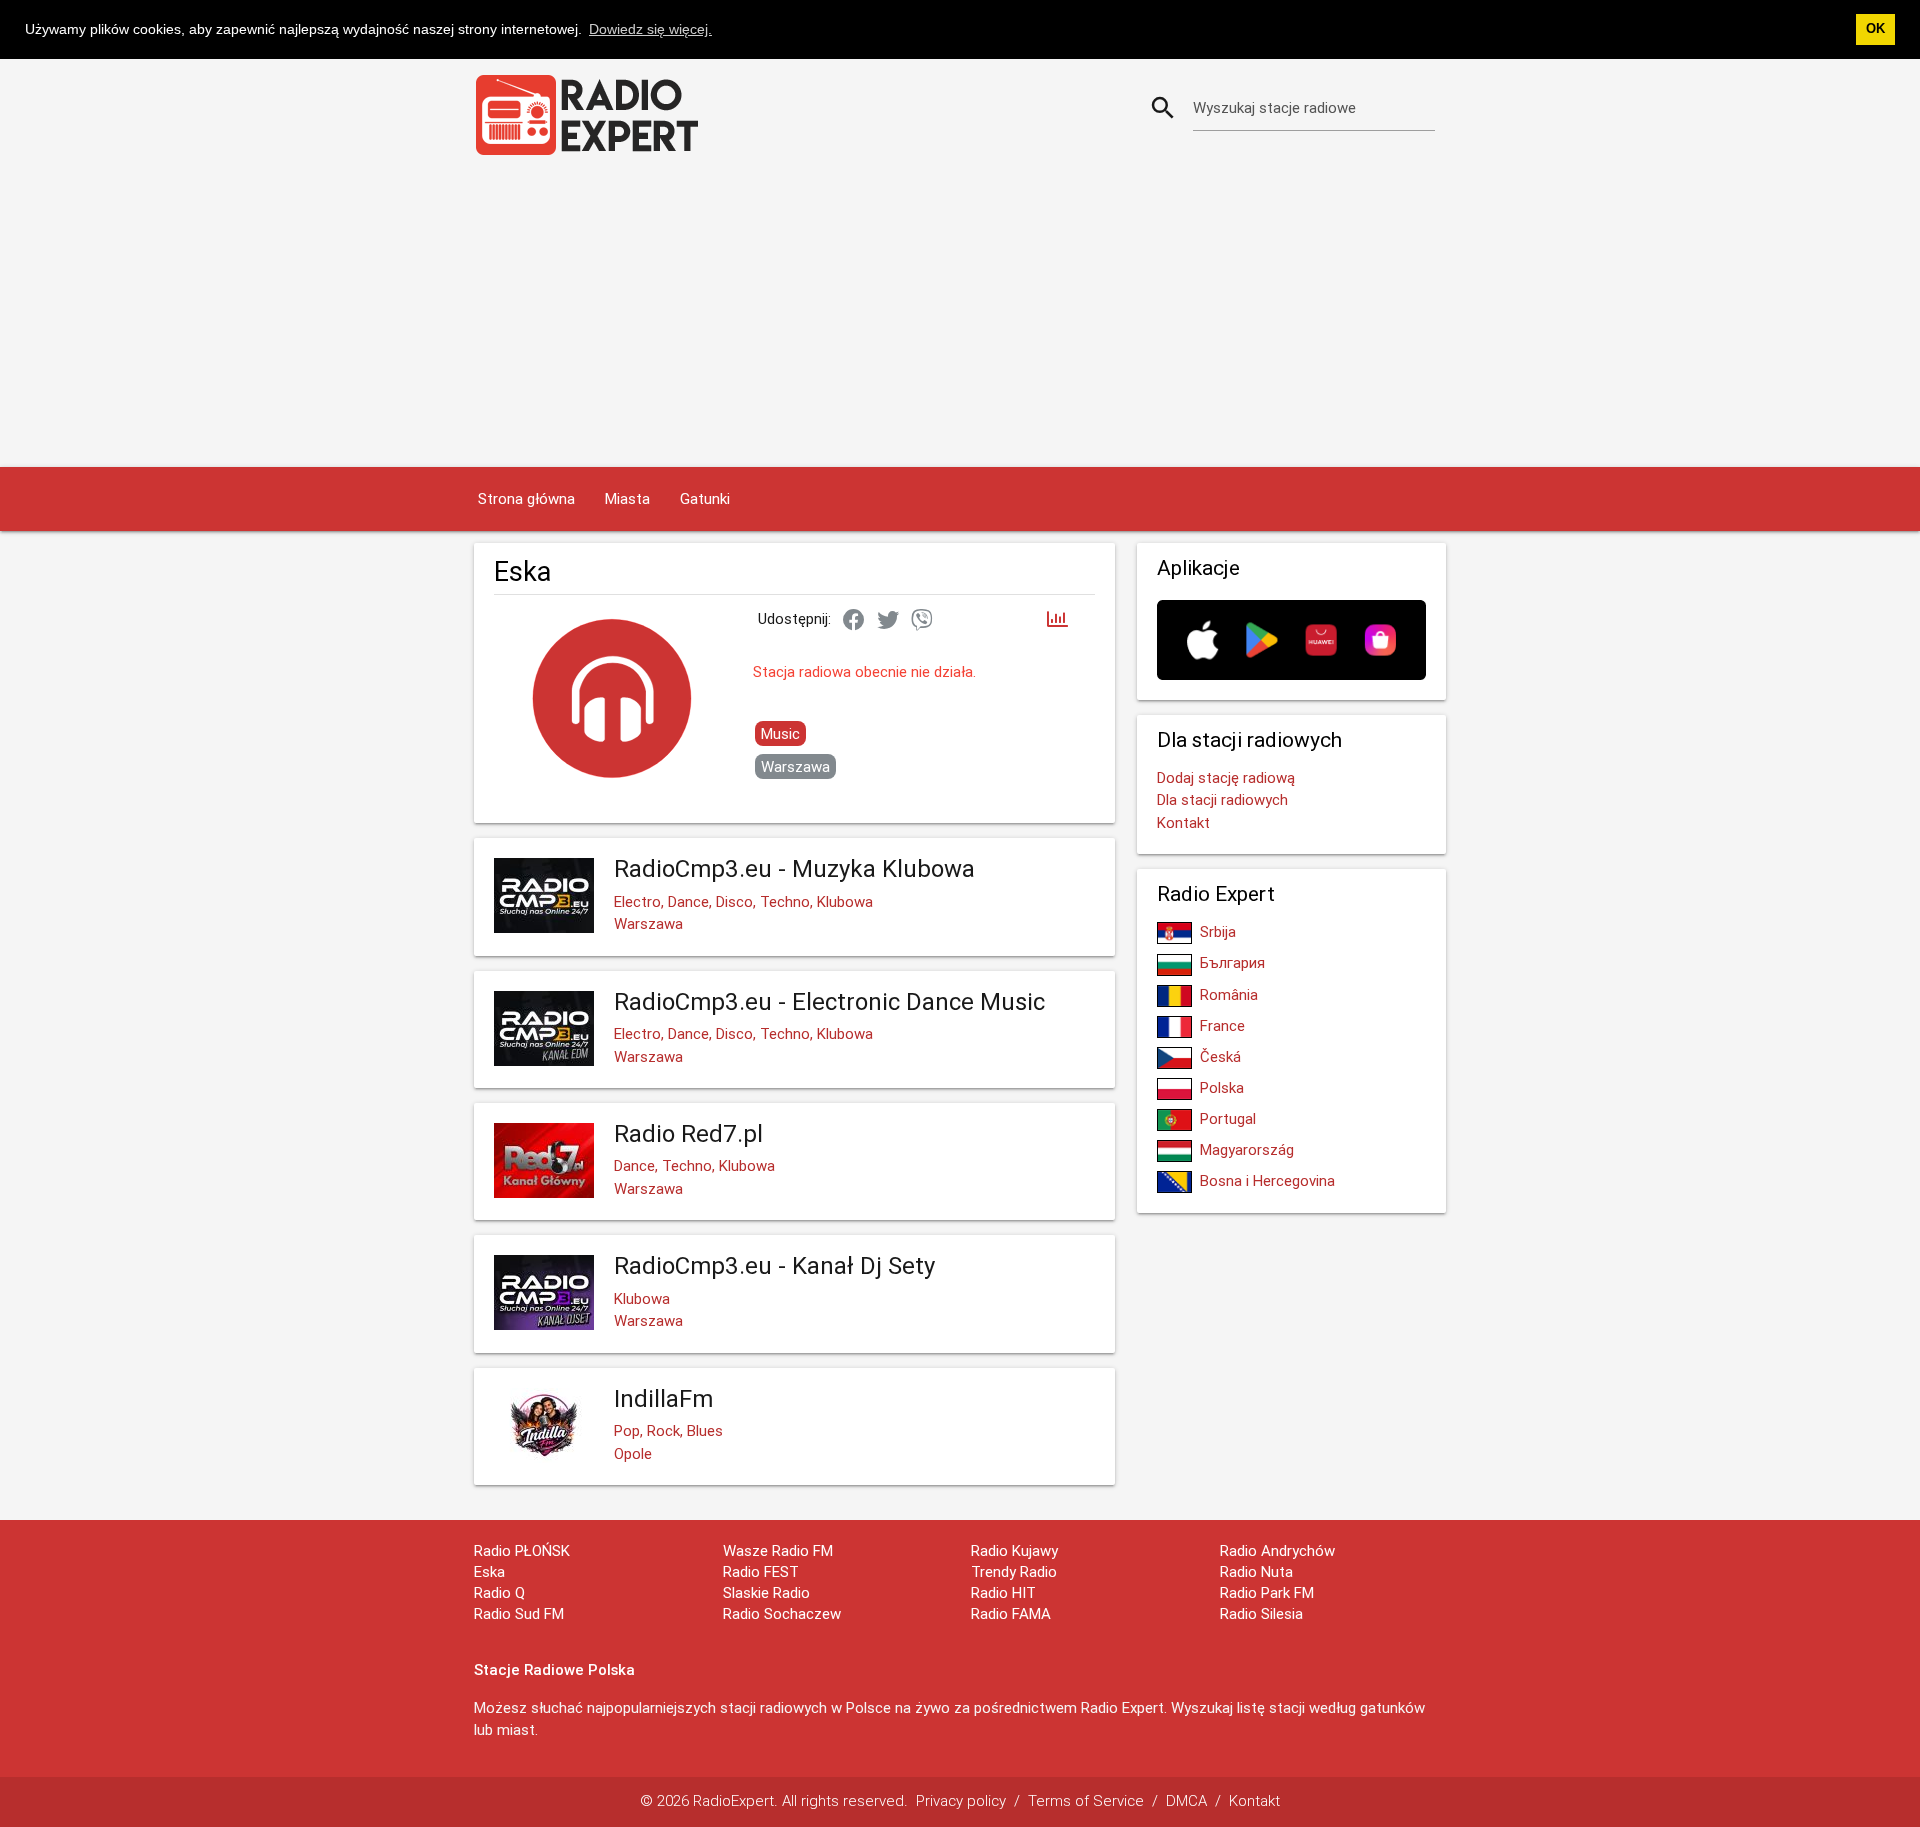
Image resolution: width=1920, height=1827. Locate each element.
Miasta (627, 498)
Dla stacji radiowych (1222, 799)
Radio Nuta (1256, 1571)
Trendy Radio (1014, 1571)
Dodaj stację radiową (1226, 777)
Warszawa (795, 766)
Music (780, 733)
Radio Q (499, 1592)
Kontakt (1183, 822)
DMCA (1186, 1800)
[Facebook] (854, 621)
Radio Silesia (1261, 1613)
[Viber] (922, 621)
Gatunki (705, 498)
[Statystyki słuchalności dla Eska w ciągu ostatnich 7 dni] (1057, 620)
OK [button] (1875, 29)
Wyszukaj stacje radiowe (1274, 107)
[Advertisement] (960, 317)
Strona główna (526, 498)
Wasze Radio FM (778, 1550)
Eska (489, 1571)
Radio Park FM (1267, 1592)
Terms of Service (1086, 1800)
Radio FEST (761, 1571)
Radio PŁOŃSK (522, 1550)
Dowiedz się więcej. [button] (650, 29)
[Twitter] (888, 621)
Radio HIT (1003, 1592)
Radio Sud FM (519, 1613)
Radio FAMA (1011, 1613)
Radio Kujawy (1014, 1550)
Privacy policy (961, 1800)
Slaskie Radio (766, 1592)
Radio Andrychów (1277, 1550)
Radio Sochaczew (782, 1613)
